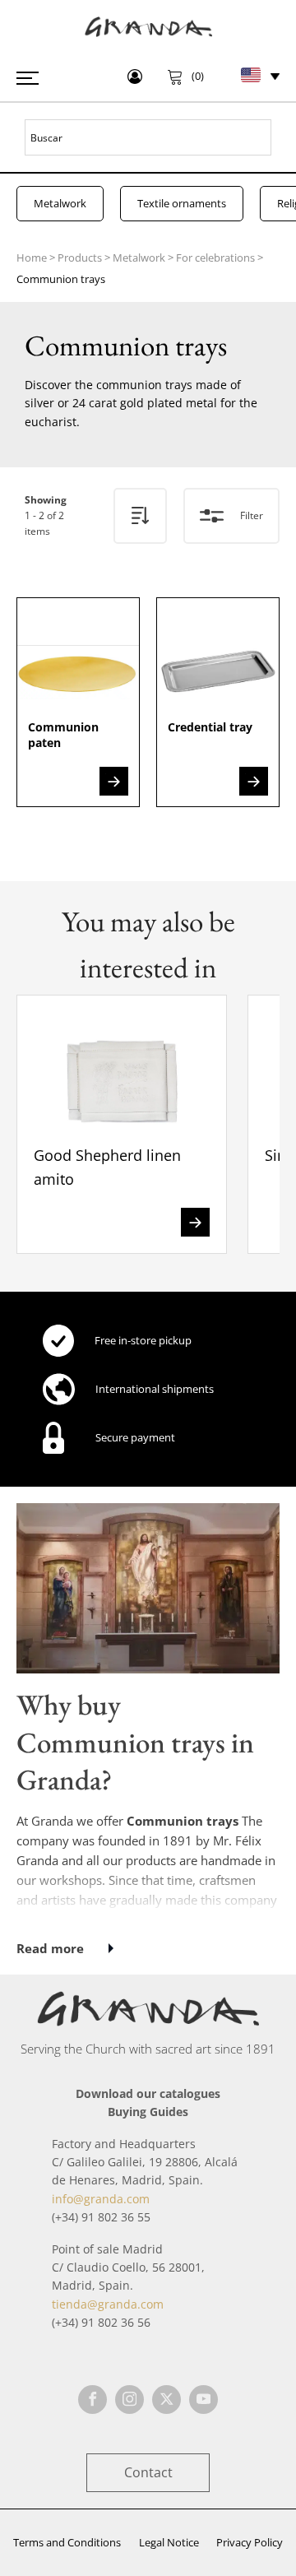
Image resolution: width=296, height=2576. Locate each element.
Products (80, 258)
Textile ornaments (182, 203)
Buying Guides (148, 2112)
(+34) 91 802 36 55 (101, 2217)
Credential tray (210, 727)
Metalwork (60, 203)
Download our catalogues (148, 2093)
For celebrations (215, 258)
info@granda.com (101, 2199)
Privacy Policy (250, 2542)
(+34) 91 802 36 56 (101, 2322)
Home (32, 258)
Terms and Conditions (67, 2542)
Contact (148, 2472)
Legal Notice (169, 2542)
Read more (50, 1948)
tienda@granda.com (108, 2304)
